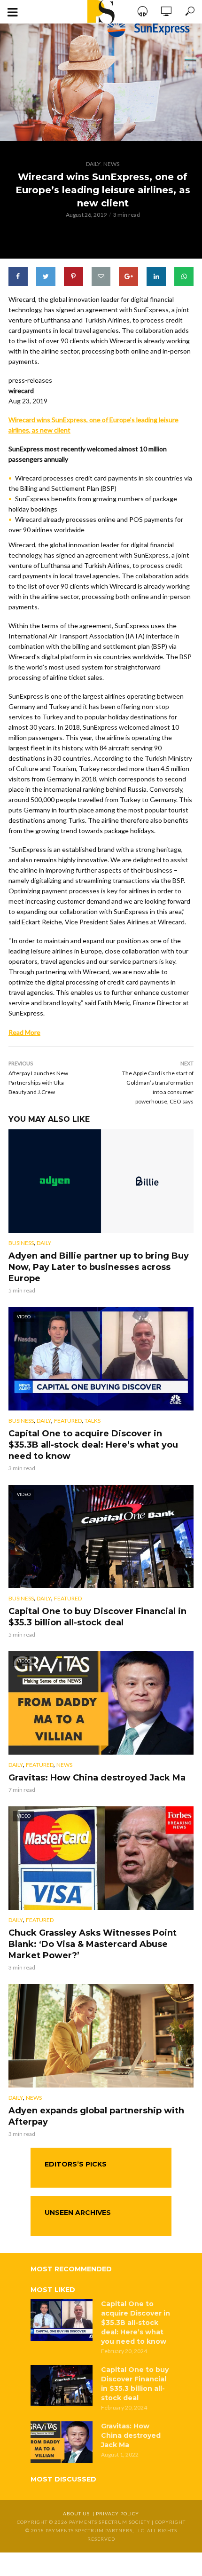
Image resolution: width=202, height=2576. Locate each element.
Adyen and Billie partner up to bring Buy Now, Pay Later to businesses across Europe (99, 1267)
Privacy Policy (117, 2513)
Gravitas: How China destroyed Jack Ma (97, 1778)
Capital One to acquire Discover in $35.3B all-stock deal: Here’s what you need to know (93, 1445)
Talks (93, 1421)
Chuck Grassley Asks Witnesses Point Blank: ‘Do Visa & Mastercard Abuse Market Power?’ (93, 1944)
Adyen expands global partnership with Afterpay (96, 2116)
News (111, 164)
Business (21, 1243)
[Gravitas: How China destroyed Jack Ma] (62, 2442)
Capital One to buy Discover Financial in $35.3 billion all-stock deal (97, 1617)
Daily (93, 164)
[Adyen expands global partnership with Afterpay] (101, 2036)
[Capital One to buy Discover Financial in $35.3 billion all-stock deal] (62, 2386)
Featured (68, 1421)
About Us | (79, 2513)
